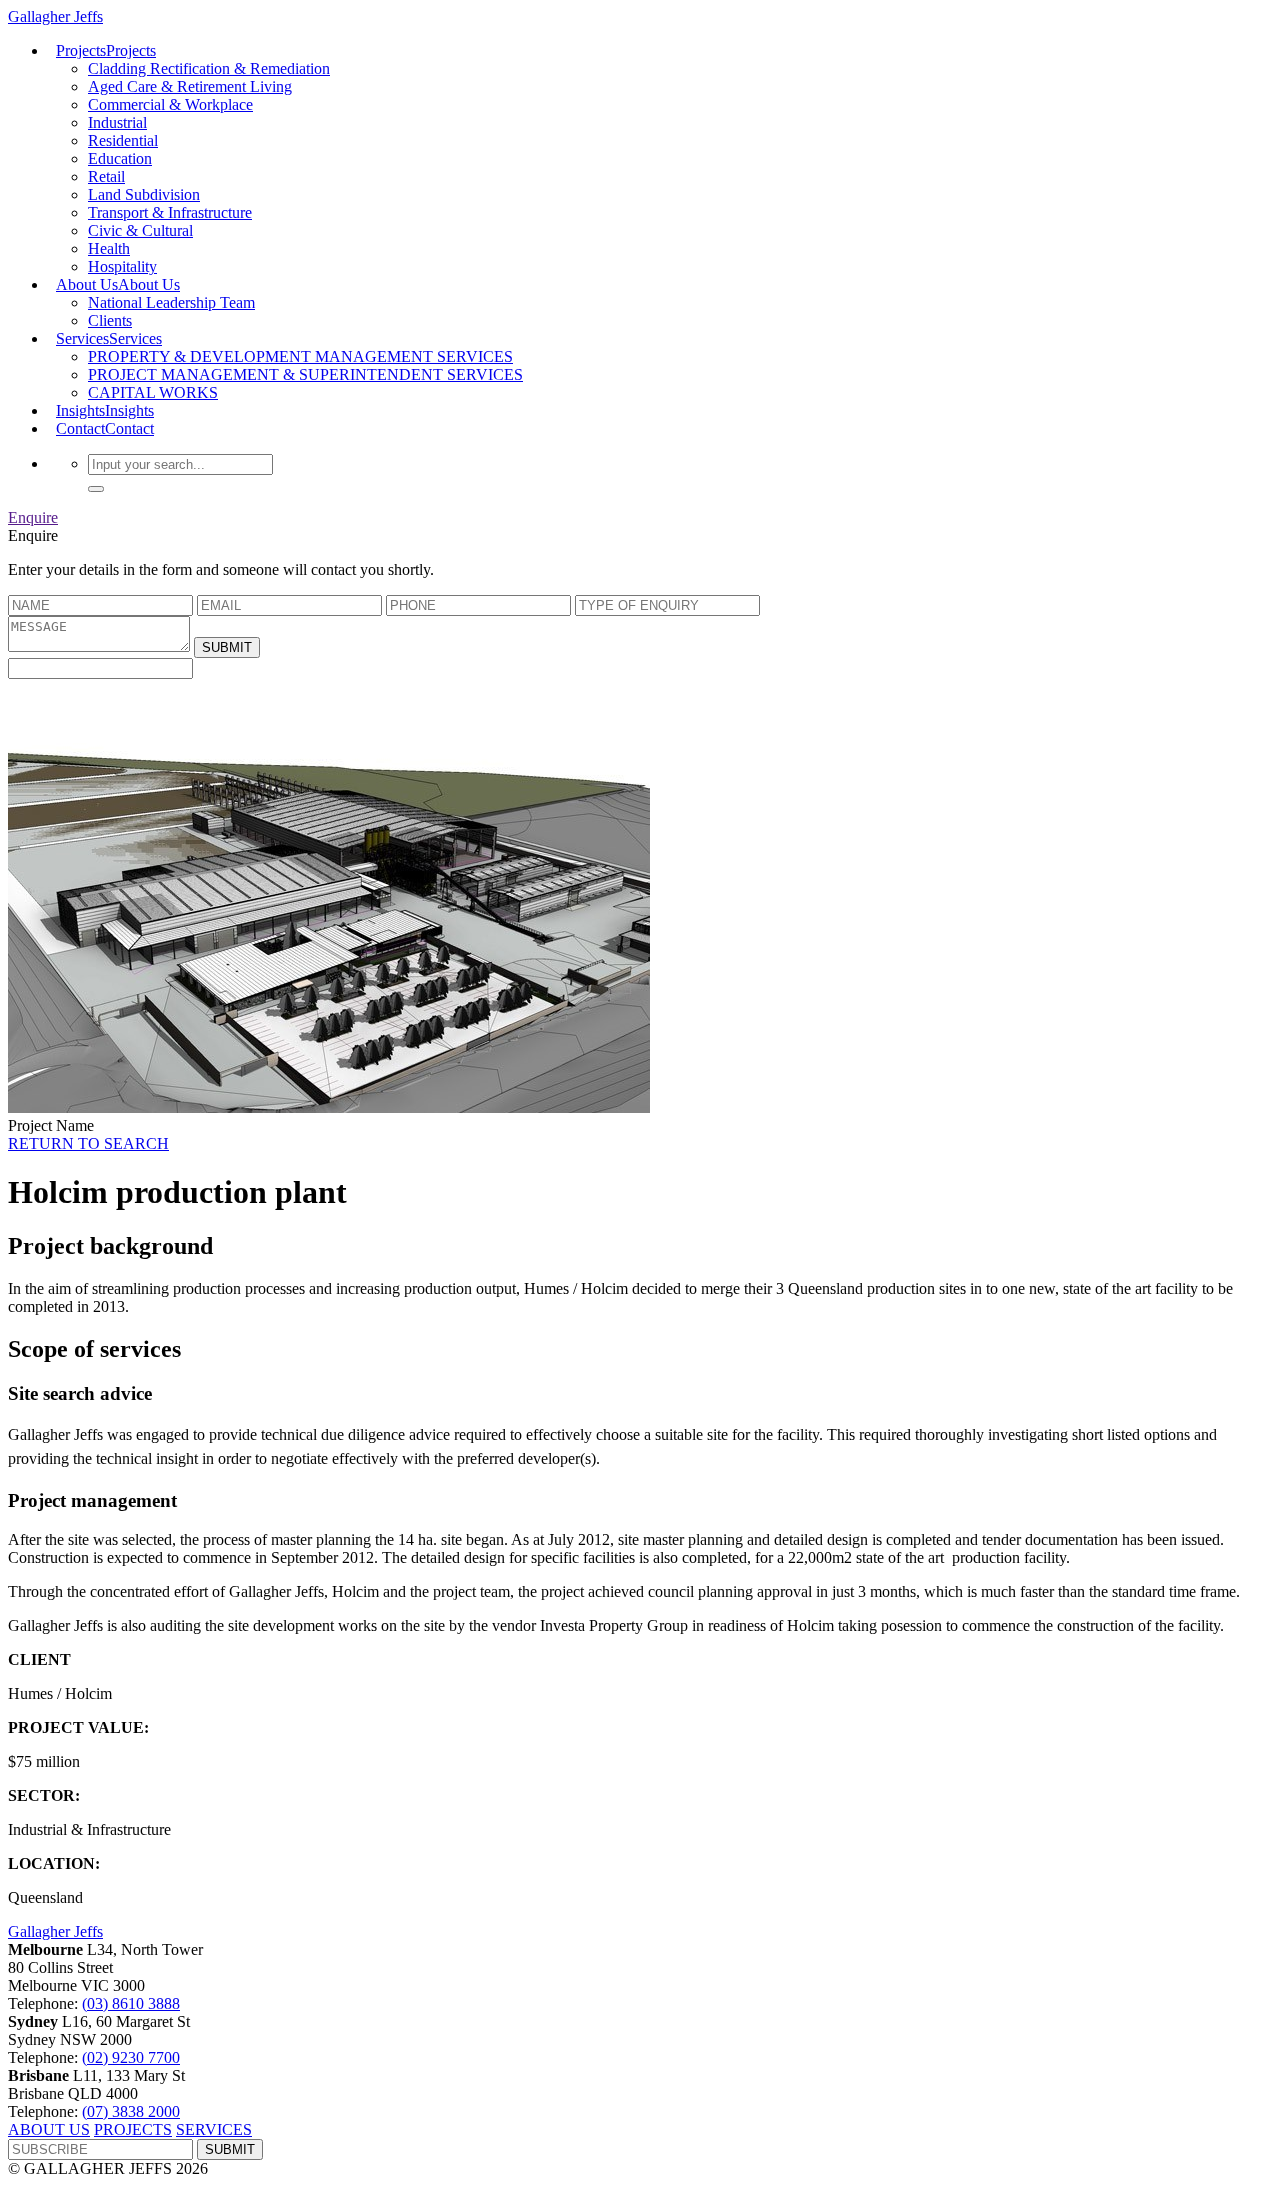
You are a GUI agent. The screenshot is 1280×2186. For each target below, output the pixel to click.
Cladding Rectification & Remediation (209, 68)
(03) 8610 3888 (131, 2003)
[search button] (96, 489)
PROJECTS (133, 2129)
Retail (106, 176)
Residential (123, 140)
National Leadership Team (171, 302)
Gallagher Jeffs (55, 1931)
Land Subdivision (144, 194)
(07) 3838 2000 (131, 2111)
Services (109, 338)
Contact (105, 428)
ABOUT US (49, 2129)
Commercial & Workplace (170, 104)
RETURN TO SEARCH (88, 1143)
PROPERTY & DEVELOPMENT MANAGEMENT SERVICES (300, 356)
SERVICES (214, 2129)
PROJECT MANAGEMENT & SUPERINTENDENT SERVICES (305, 374)
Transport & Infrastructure (170, 212)
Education (120, 158)
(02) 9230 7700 (131, 2057)
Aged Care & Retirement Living (190, 86)
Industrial (117, 122)
